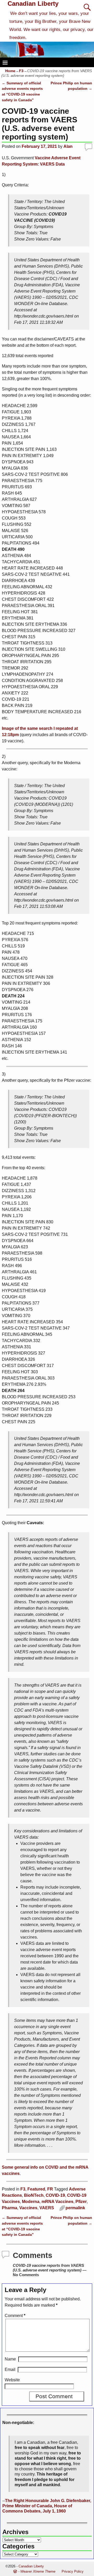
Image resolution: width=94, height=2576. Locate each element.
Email (10, 2369)
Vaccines (28, 2208)
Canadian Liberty (33, 4)
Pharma (10, 2208)
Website (12, 2380)
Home (10, 71)
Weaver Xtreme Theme (38, 2571)
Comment (15, 2316)
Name (10, 2359)
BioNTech (34, 2195)
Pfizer (81, 2202)
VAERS (47, 2208)
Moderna (31, 2202)
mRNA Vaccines (57, 2202)
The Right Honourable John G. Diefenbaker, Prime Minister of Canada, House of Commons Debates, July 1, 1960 (47, 2506)
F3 (21, 71)
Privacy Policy (73, 2571)
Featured (36, 2189)
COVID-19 (55, 2195)
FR (50, 2189)
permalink (75, 2208)
